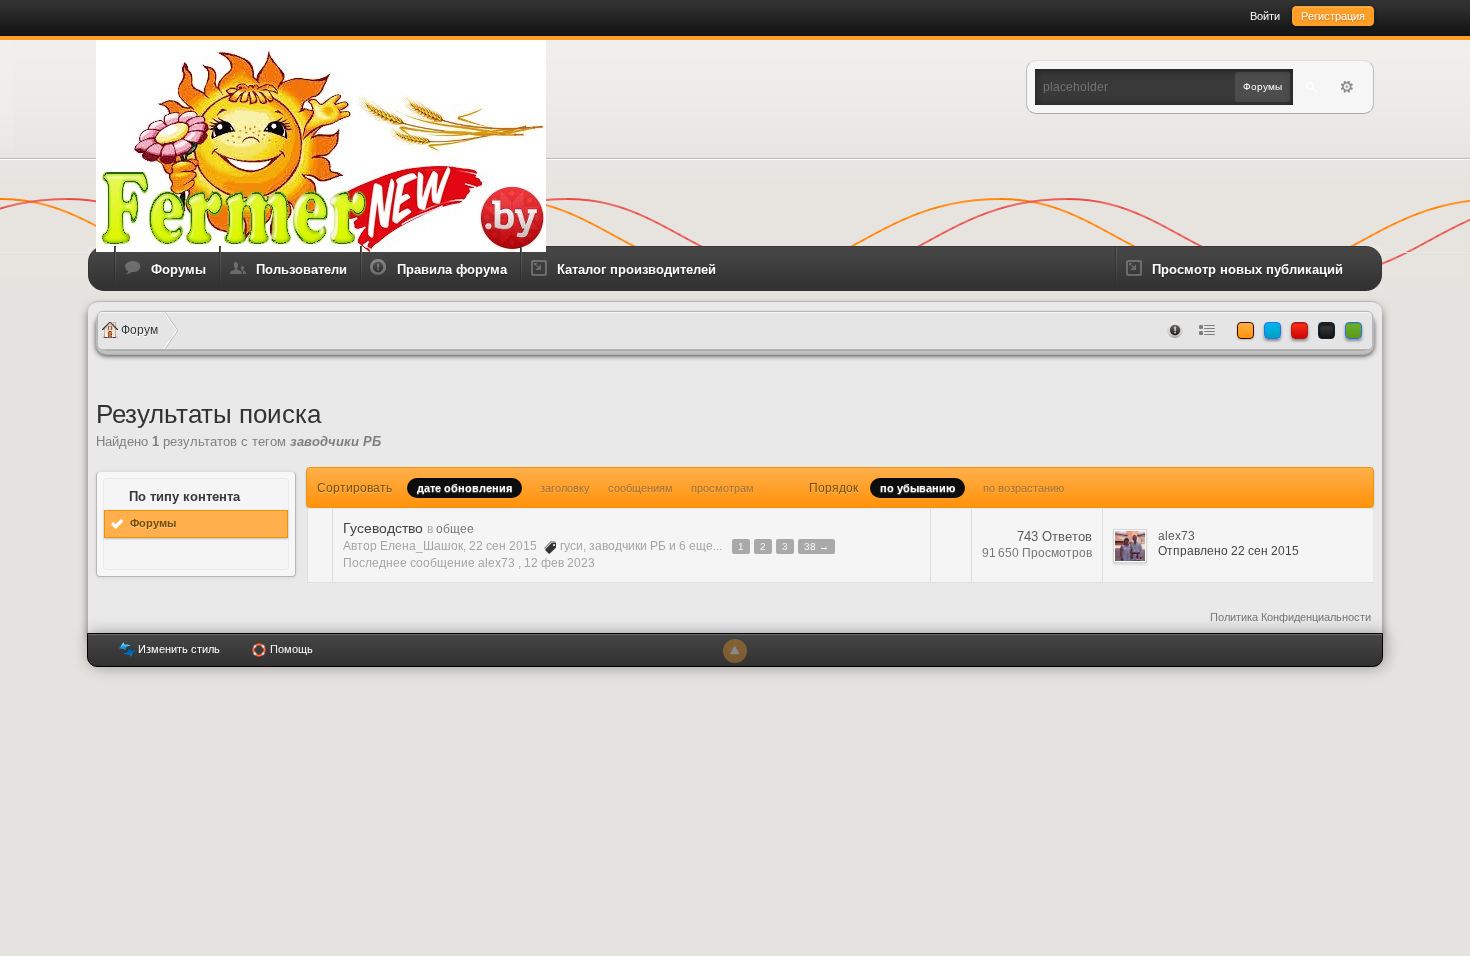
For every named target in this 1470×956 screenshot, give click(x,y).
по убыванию (917, 488)
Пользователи (301, 269)
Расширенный (1347, 87)
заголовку (565, 488)
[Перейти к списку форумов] (321, 144)
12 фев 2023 (559, 563)
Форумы (178, 269)
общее (455, 529)
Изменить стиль (177, 649)
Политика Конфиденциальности (1290, 617)
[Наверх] (735, 651)
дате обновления (464, 488)
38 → (816, 546)
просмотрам (722, 488)
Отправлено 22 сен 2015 (1228, 551)
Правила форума (452, 269)
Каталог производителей (636, 269)
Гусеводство (383, 528)
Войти (1265, 16)
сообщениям (640, 488)
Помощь (290, 649)
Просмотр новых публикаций (1247, 269)
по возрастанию (1023, 488)
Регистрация (1333, 16)
